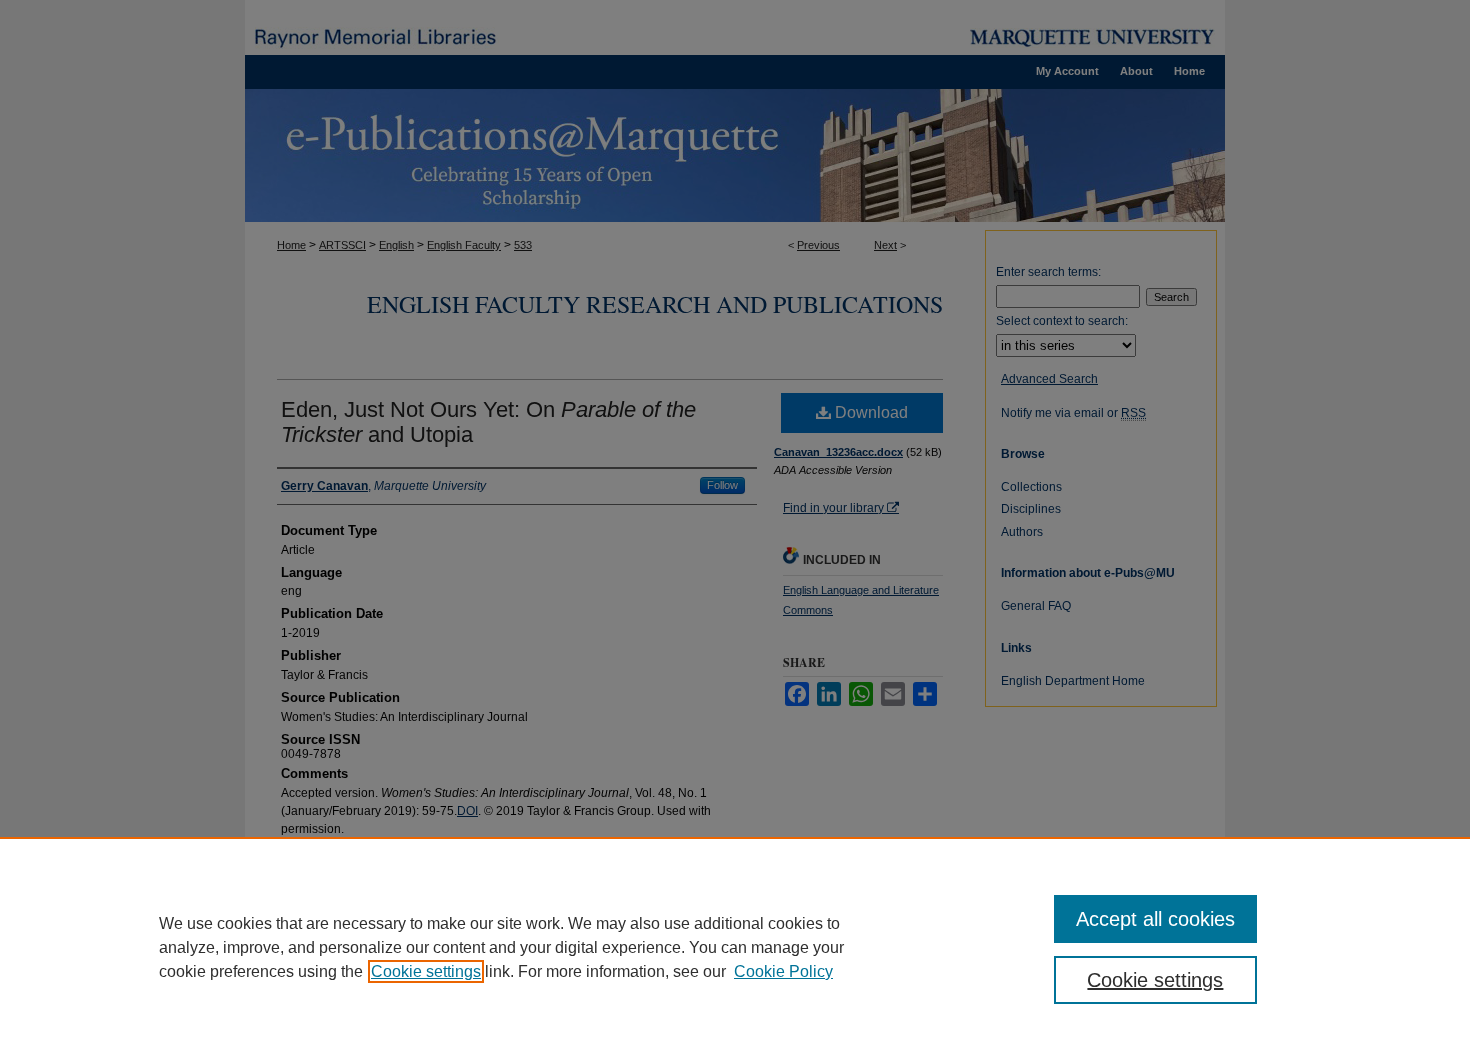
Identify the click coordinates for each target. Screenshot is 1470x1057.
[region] (735, 947)
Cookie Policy (783, 971)
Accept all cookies (1155, 919)
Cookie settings (426, 971)
